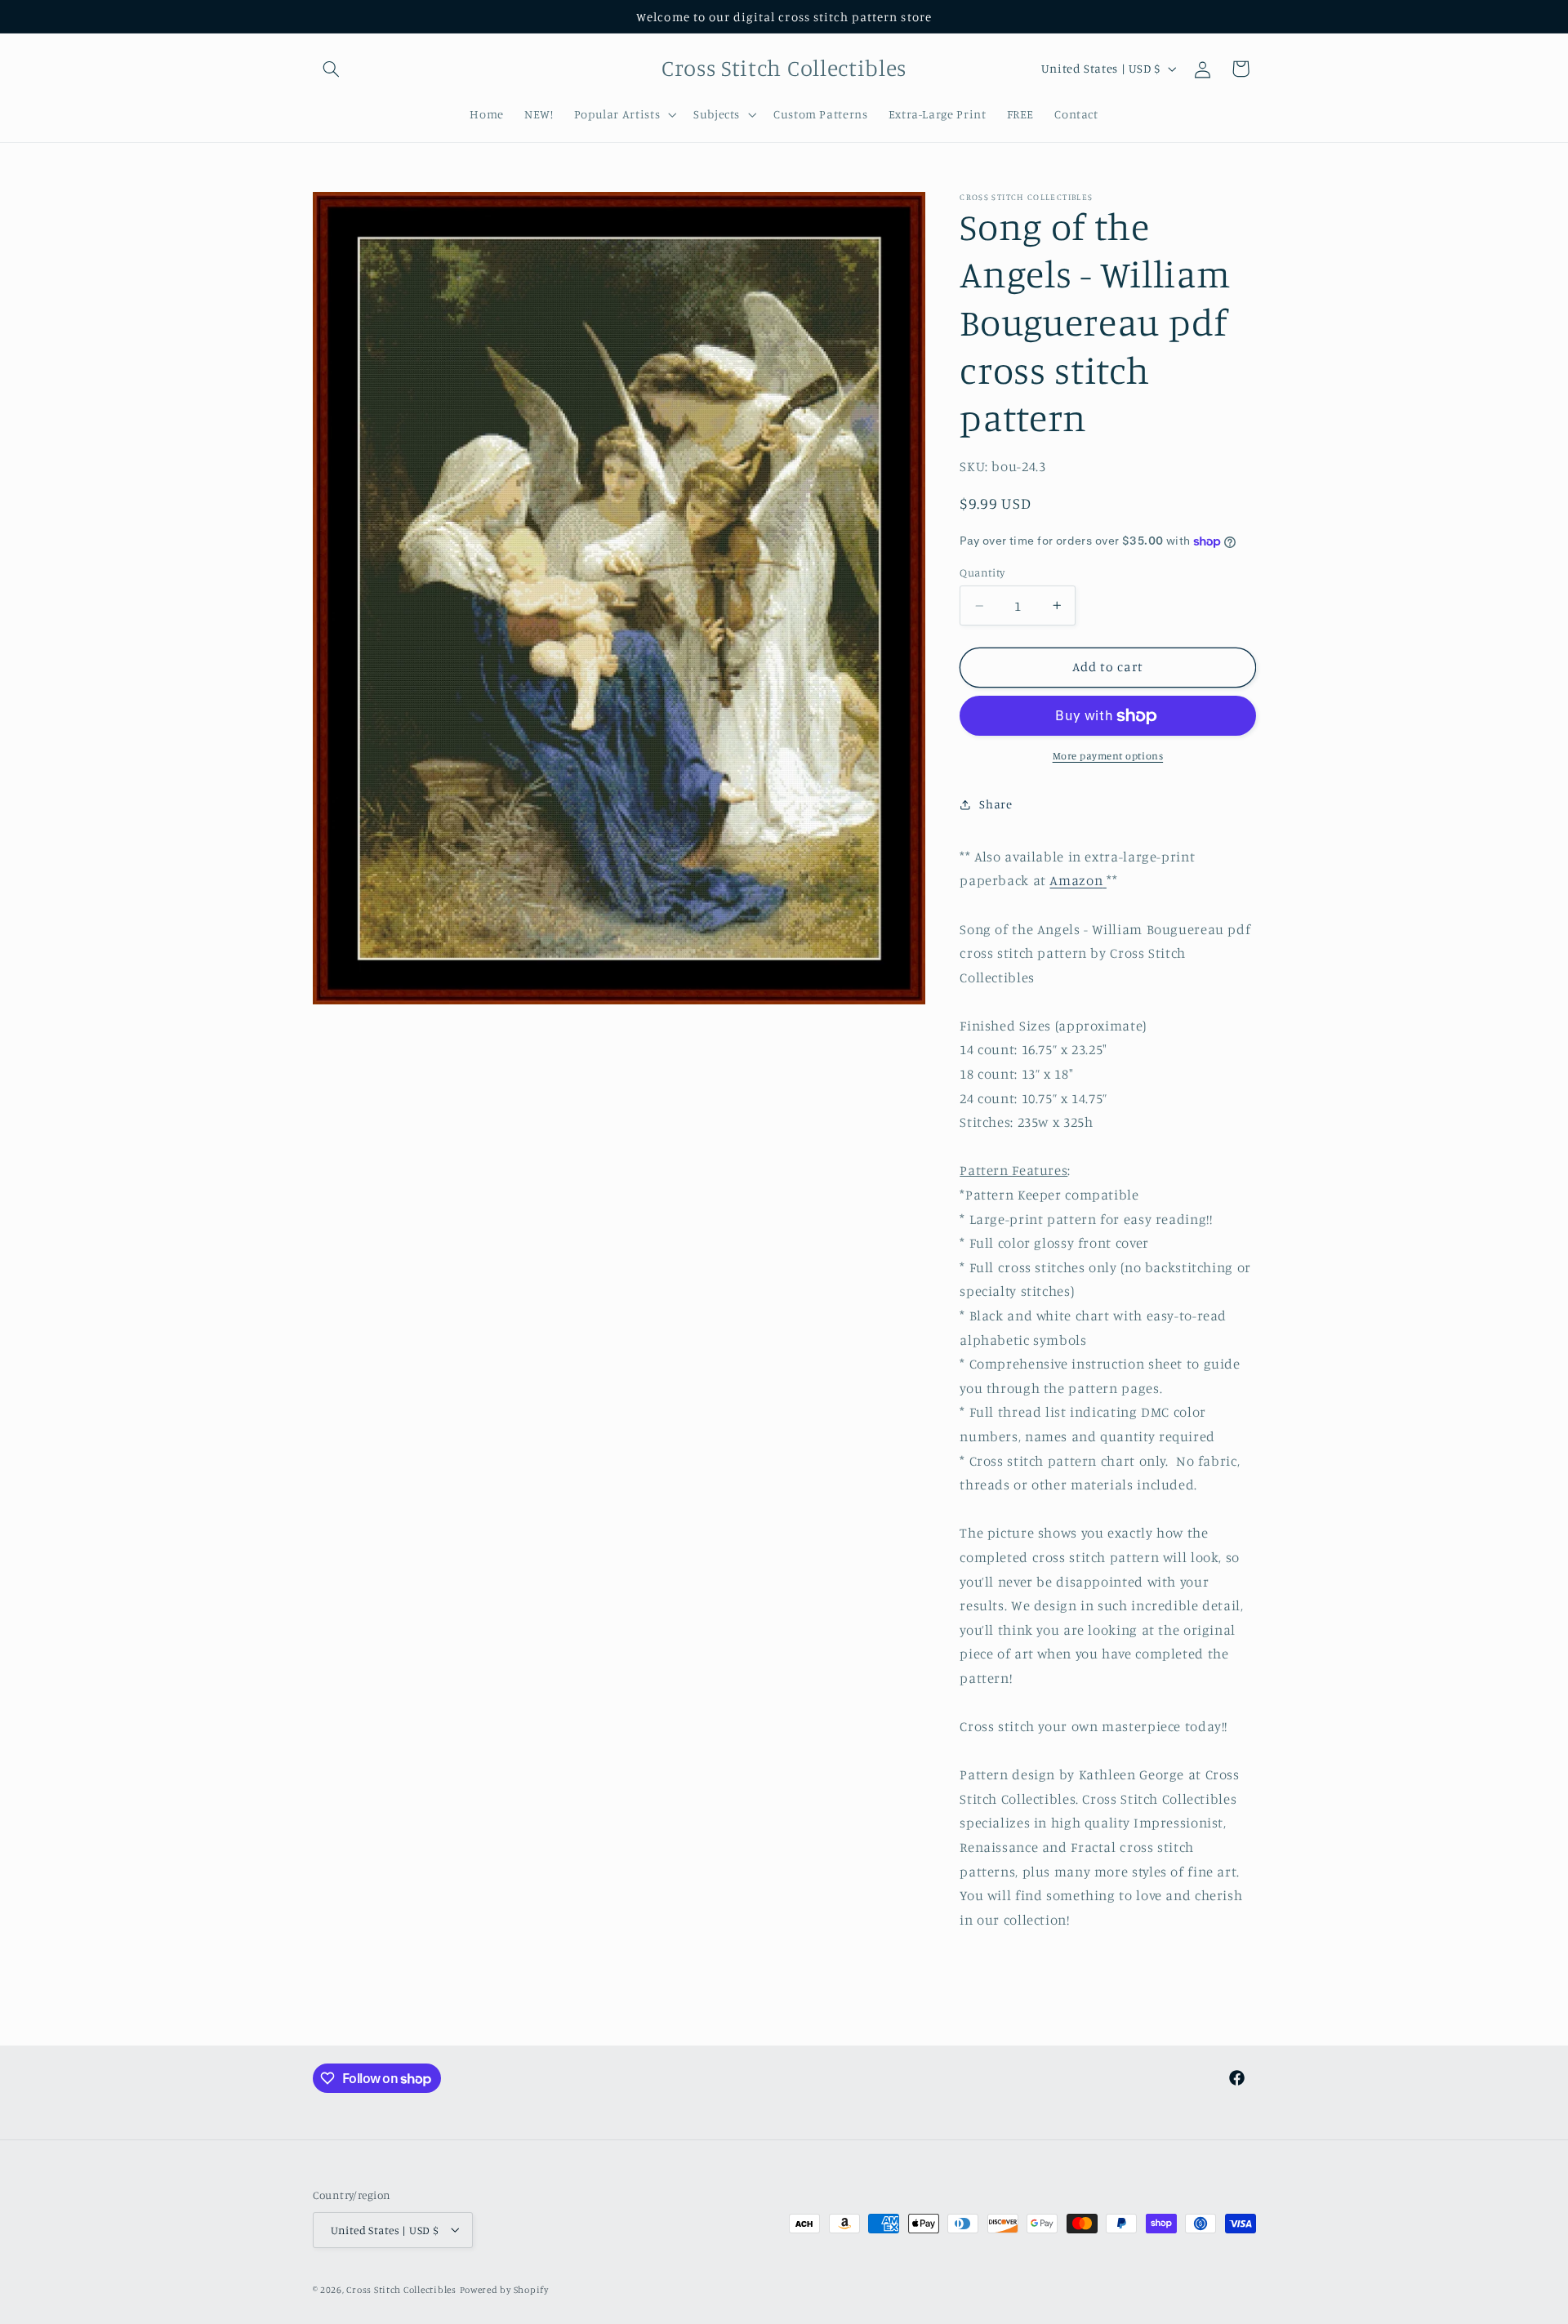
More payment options (1108, 756)
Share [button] (996, 804)
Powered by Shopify (504, 2289)
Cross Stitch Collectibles (401, 2289)
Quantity (982, 572)
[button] (332, 69)
